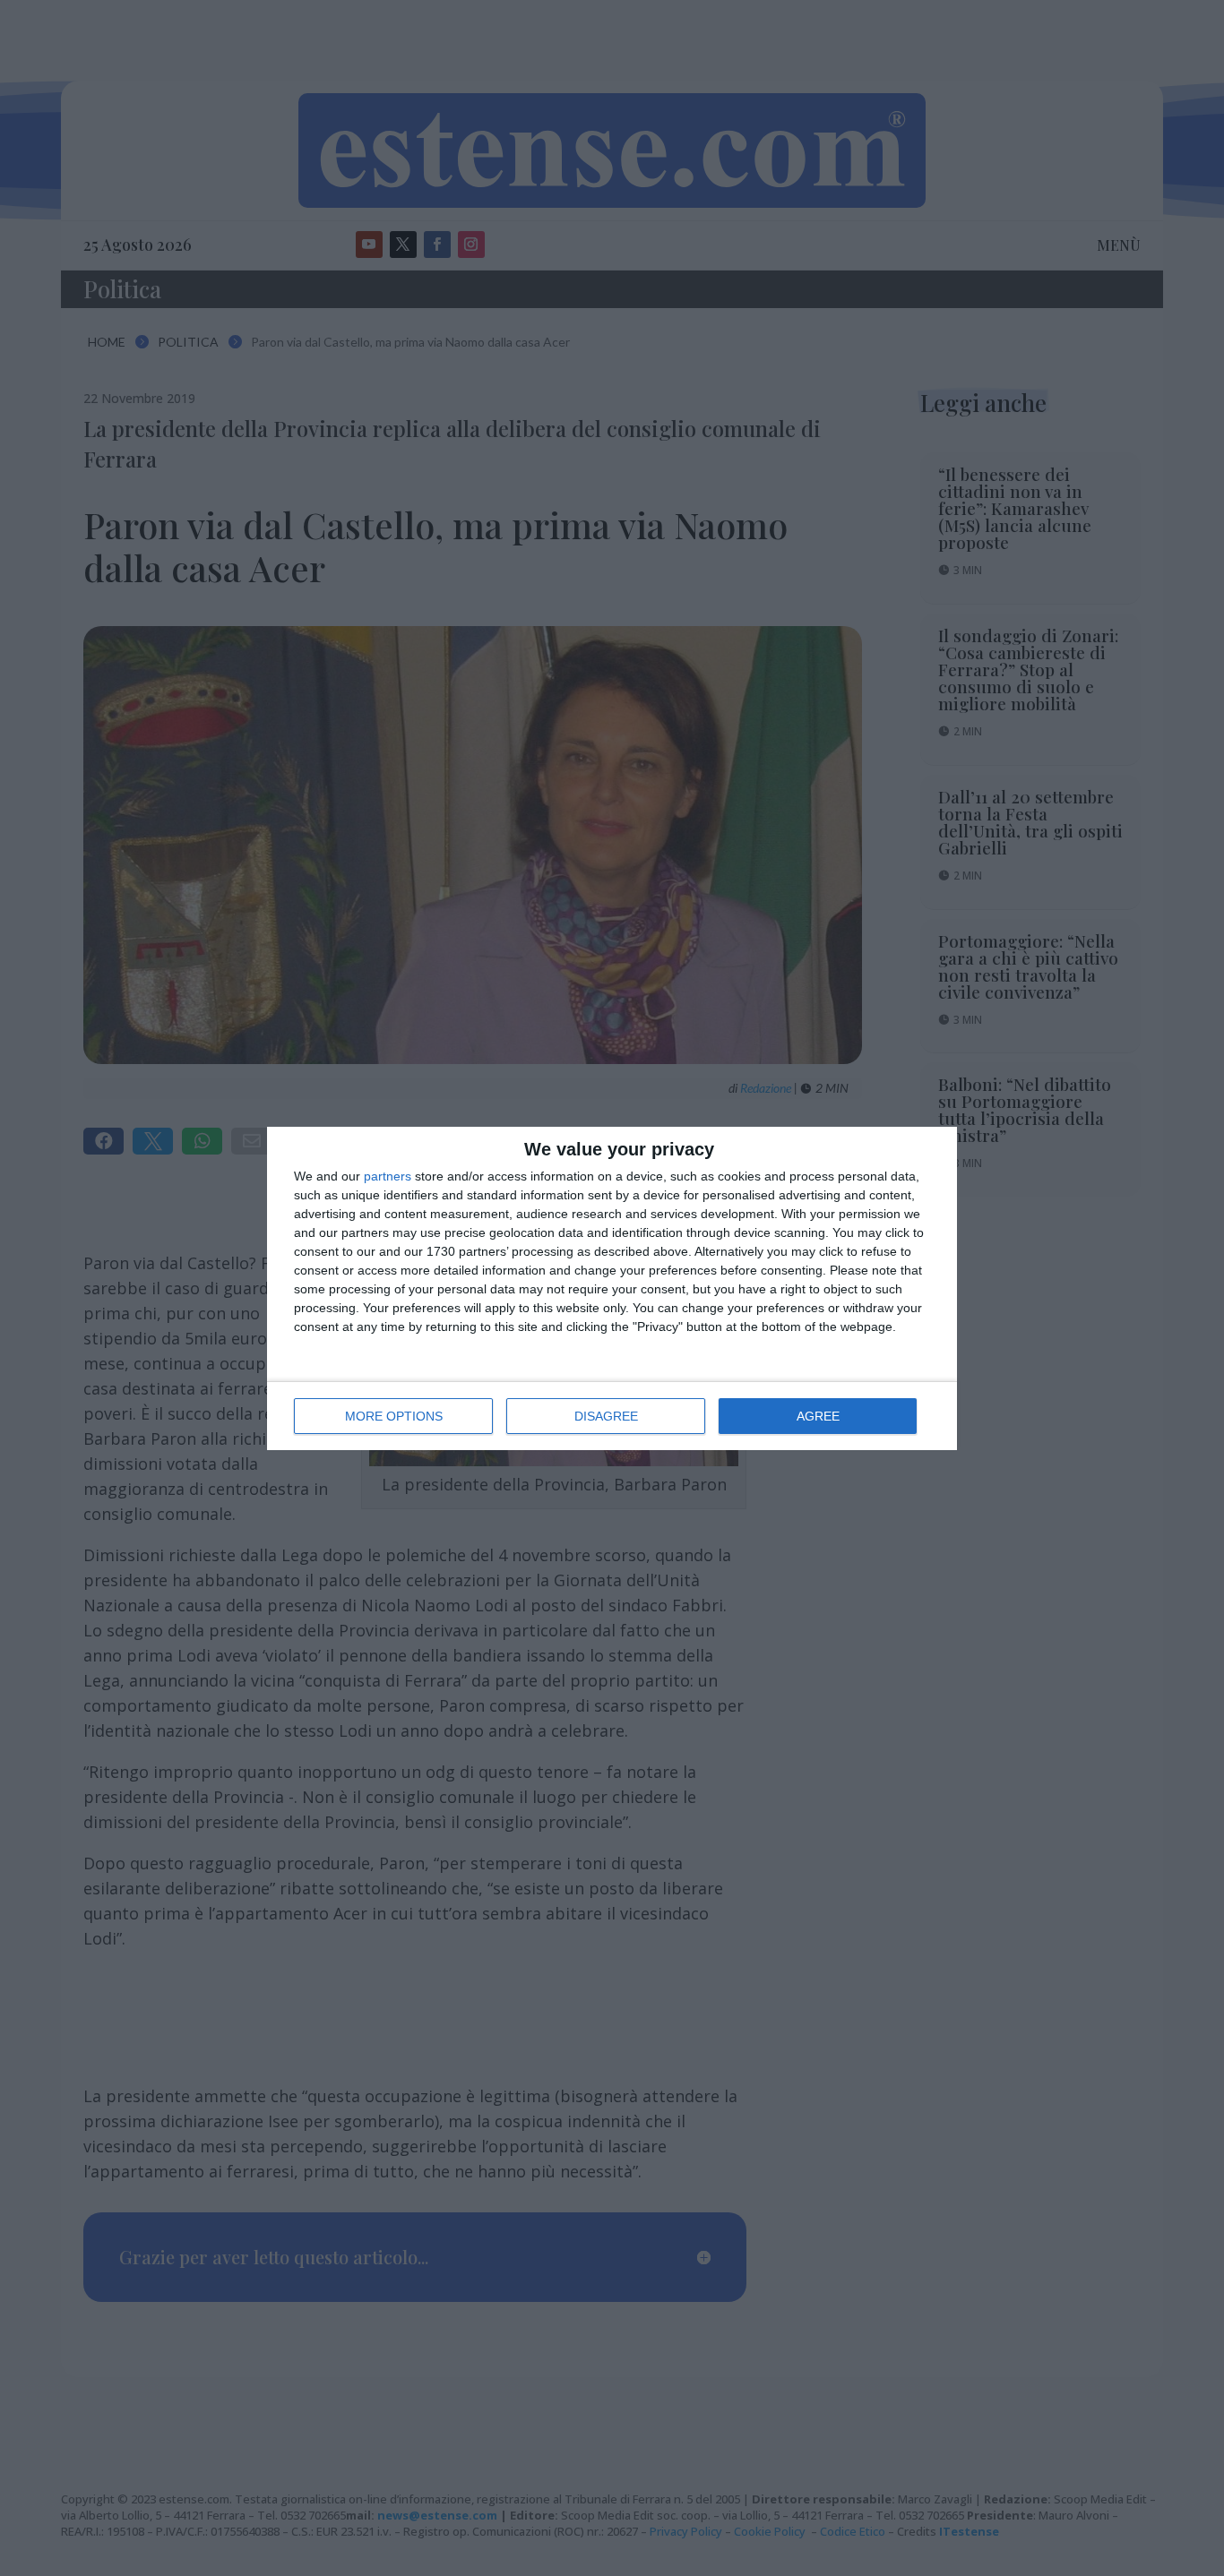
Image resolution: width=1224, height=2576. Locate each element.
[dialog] (612, 1288)
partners (388, 1176)
